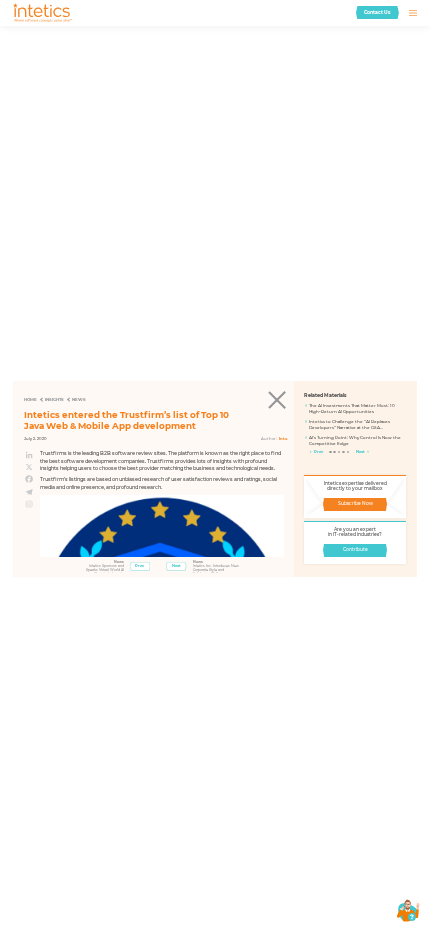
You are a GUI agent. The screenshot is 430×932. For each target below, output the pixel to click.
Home (30, 399)
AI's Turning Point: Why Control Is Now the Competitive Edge (355, 440)
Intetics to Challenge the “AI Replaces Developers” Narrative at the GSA (349, 424)
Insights (54, 399)
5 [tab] (349, 453)
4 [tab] (344, 453)
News (79, 399)
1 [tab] (331, 453)
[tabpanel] (355, 427)
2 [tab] (335, 453)
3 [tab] (340, 453)
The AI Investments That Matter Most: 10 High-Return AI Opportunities (352, 408)
